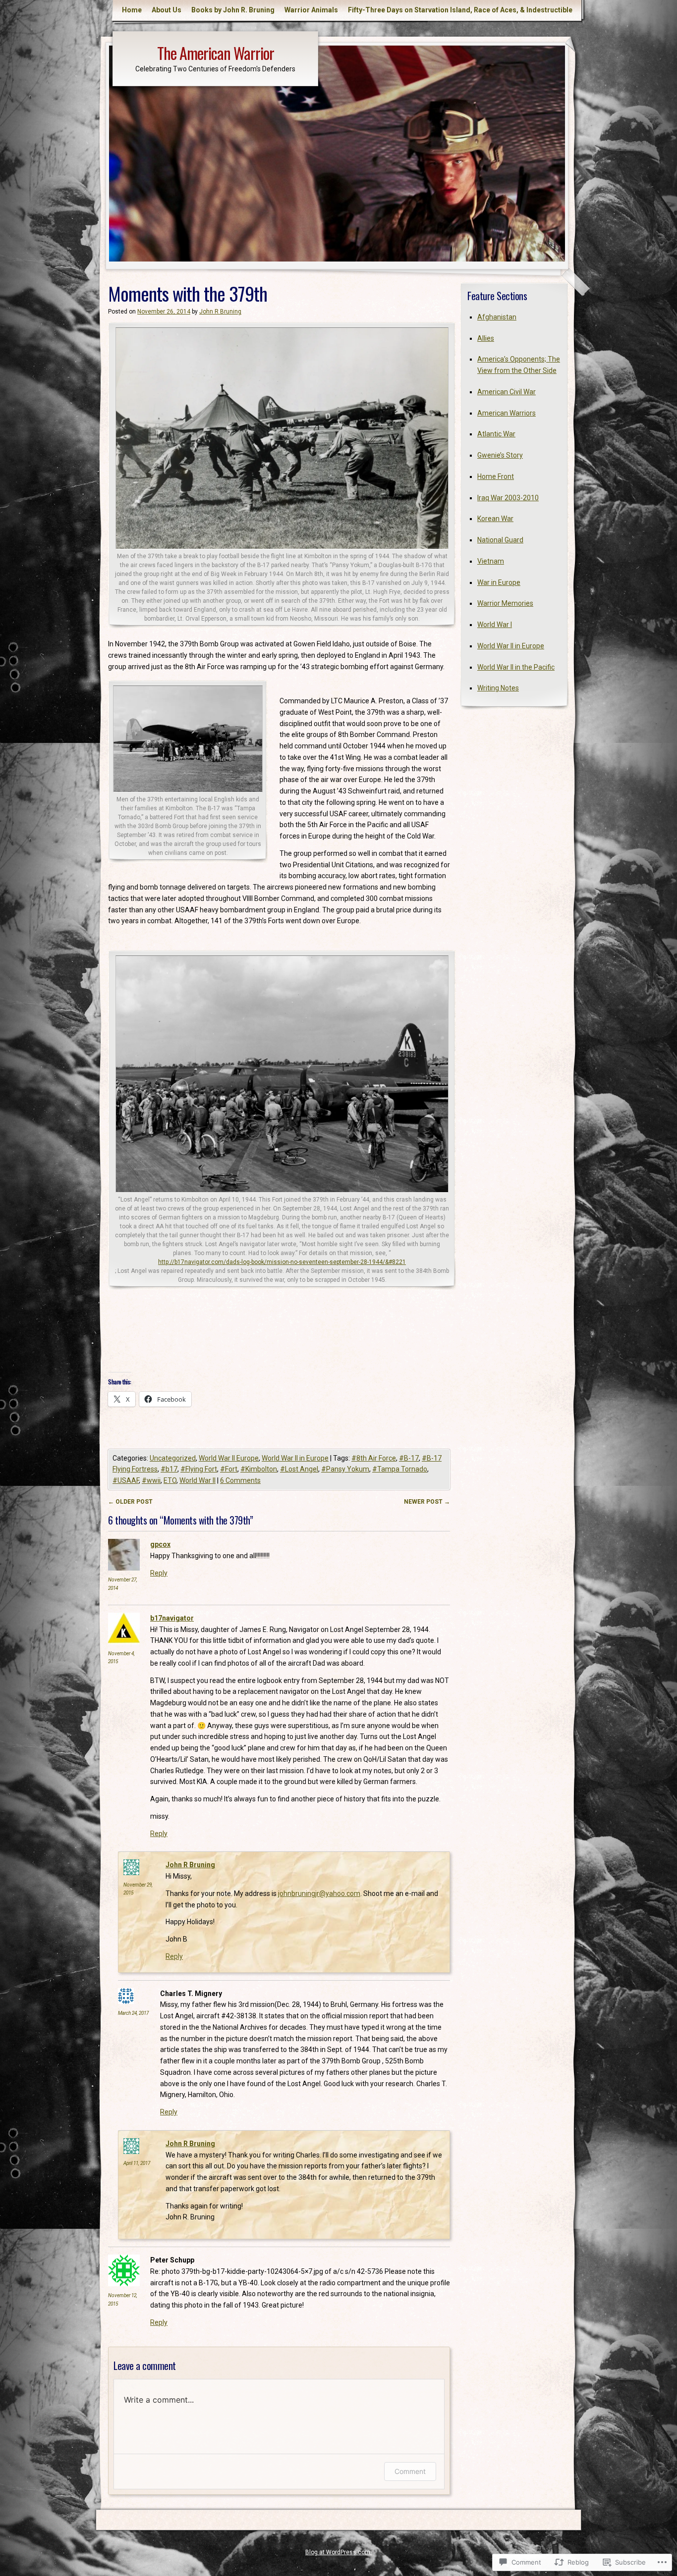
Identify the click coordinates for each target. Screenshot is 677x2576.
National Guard (500, 540)
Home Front (496, 476)
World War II (197, 1480)
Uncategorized (173, 1458)
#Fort (229, 1469)
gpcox (160, 1544)
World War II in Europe (295, 1458)
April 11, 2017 (137, 2163)
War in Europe (499, 582)
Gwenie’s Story (500, 455)
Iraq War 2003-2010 (508, 498)
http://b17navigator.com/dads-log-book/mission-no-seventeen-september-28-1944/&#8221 (282, 1262)
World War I (495, 625)
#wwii (151, 1480)
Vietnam (491, 561)
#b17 (169, 1469)
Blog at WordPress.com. (338, 2552)
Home (132, 10)
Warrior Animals (311, 10)
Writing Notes (498, 688)
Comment (410, 2471)
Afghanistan (497, 317)
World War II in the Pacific (516, 667)
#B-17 (409, 1458)
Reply (159, 1573)
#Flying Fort (199, 1469)
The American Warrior (216, 53)
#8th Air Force (374, 1458)
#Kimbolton (259, 1469)
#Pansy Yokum (345, 1469)
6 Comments (240, 1480)
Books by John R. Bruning (233, 10)
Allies (486, 338)
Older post (130, 1502)
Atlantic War (496, 434)
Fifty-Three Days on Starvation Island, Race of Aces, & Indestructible (460, 10)
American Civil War (507, 392)
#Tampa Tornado (400, 1469)
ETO (170, 1480)
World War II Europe (229, 1458)
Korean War (495, 519)
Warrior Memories (505, 603)
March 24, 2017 (133, 2013)
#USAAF (126, 1480)
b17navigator (172, 1618)
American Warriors (507, 413)
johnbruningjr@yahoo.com (319, 1893)
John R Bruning (220, 312)
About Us (167, 10)
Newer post (427, 1502)
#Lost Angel (299, 1469)
